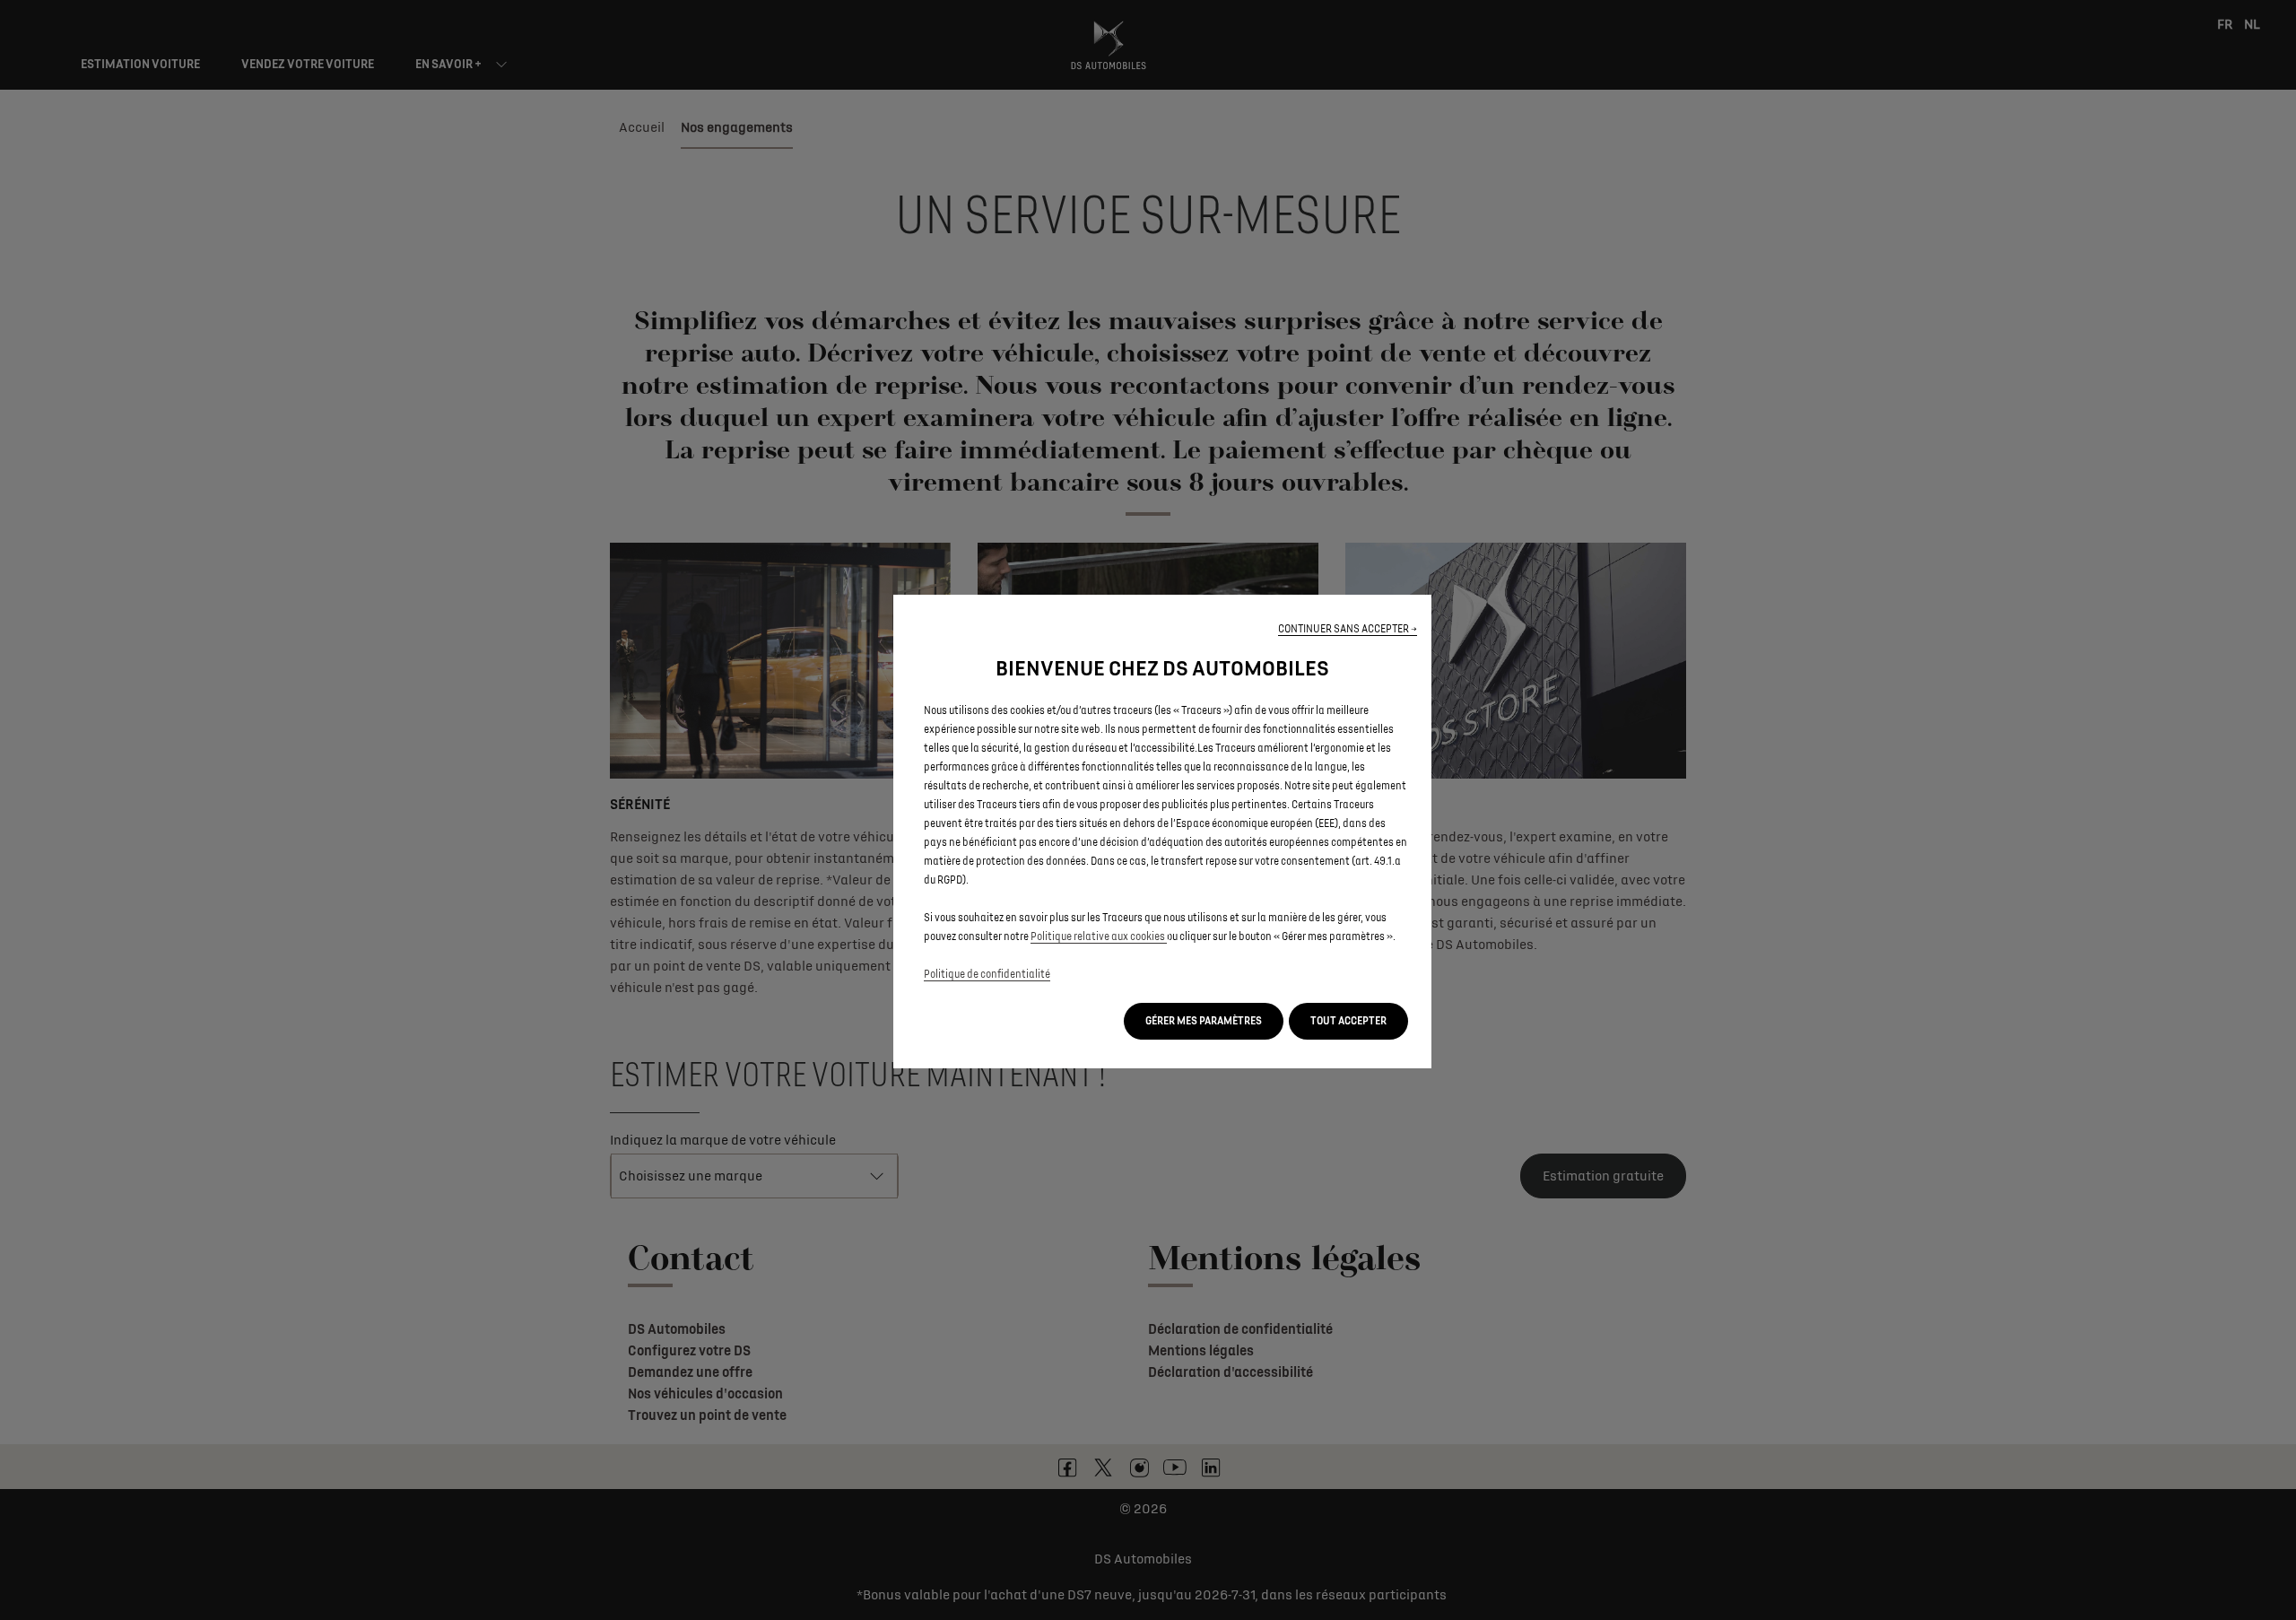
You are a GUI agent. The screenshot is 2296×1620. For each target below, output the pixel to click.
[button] (1348, 629)
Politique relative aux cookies (1099, 937)
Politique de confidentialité (987, 975)
